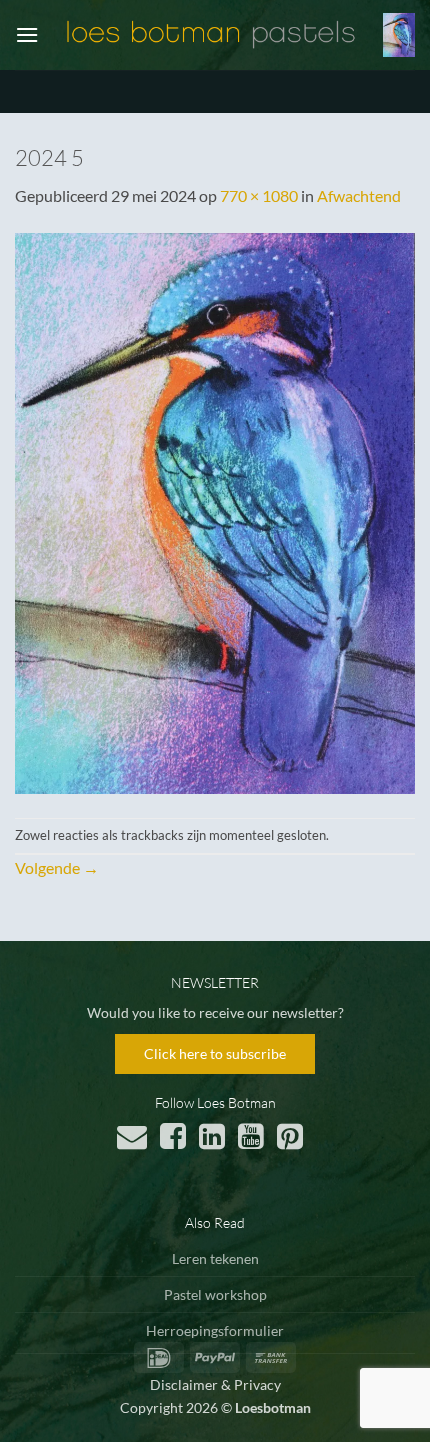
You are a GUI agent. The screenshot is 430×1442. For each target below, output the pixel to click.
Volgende (57, 867)
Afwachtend (359, 195)
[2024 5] (215, 510)
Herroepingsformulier (215, 1330)
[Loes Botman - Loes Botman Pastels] (211, 35)
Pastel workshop (215, 1294)
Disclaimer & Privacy (215, 1384)
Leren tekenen (215, 1258)
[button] (27, 34)
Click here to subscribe (215, 1053)
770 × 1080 (259, 195)
